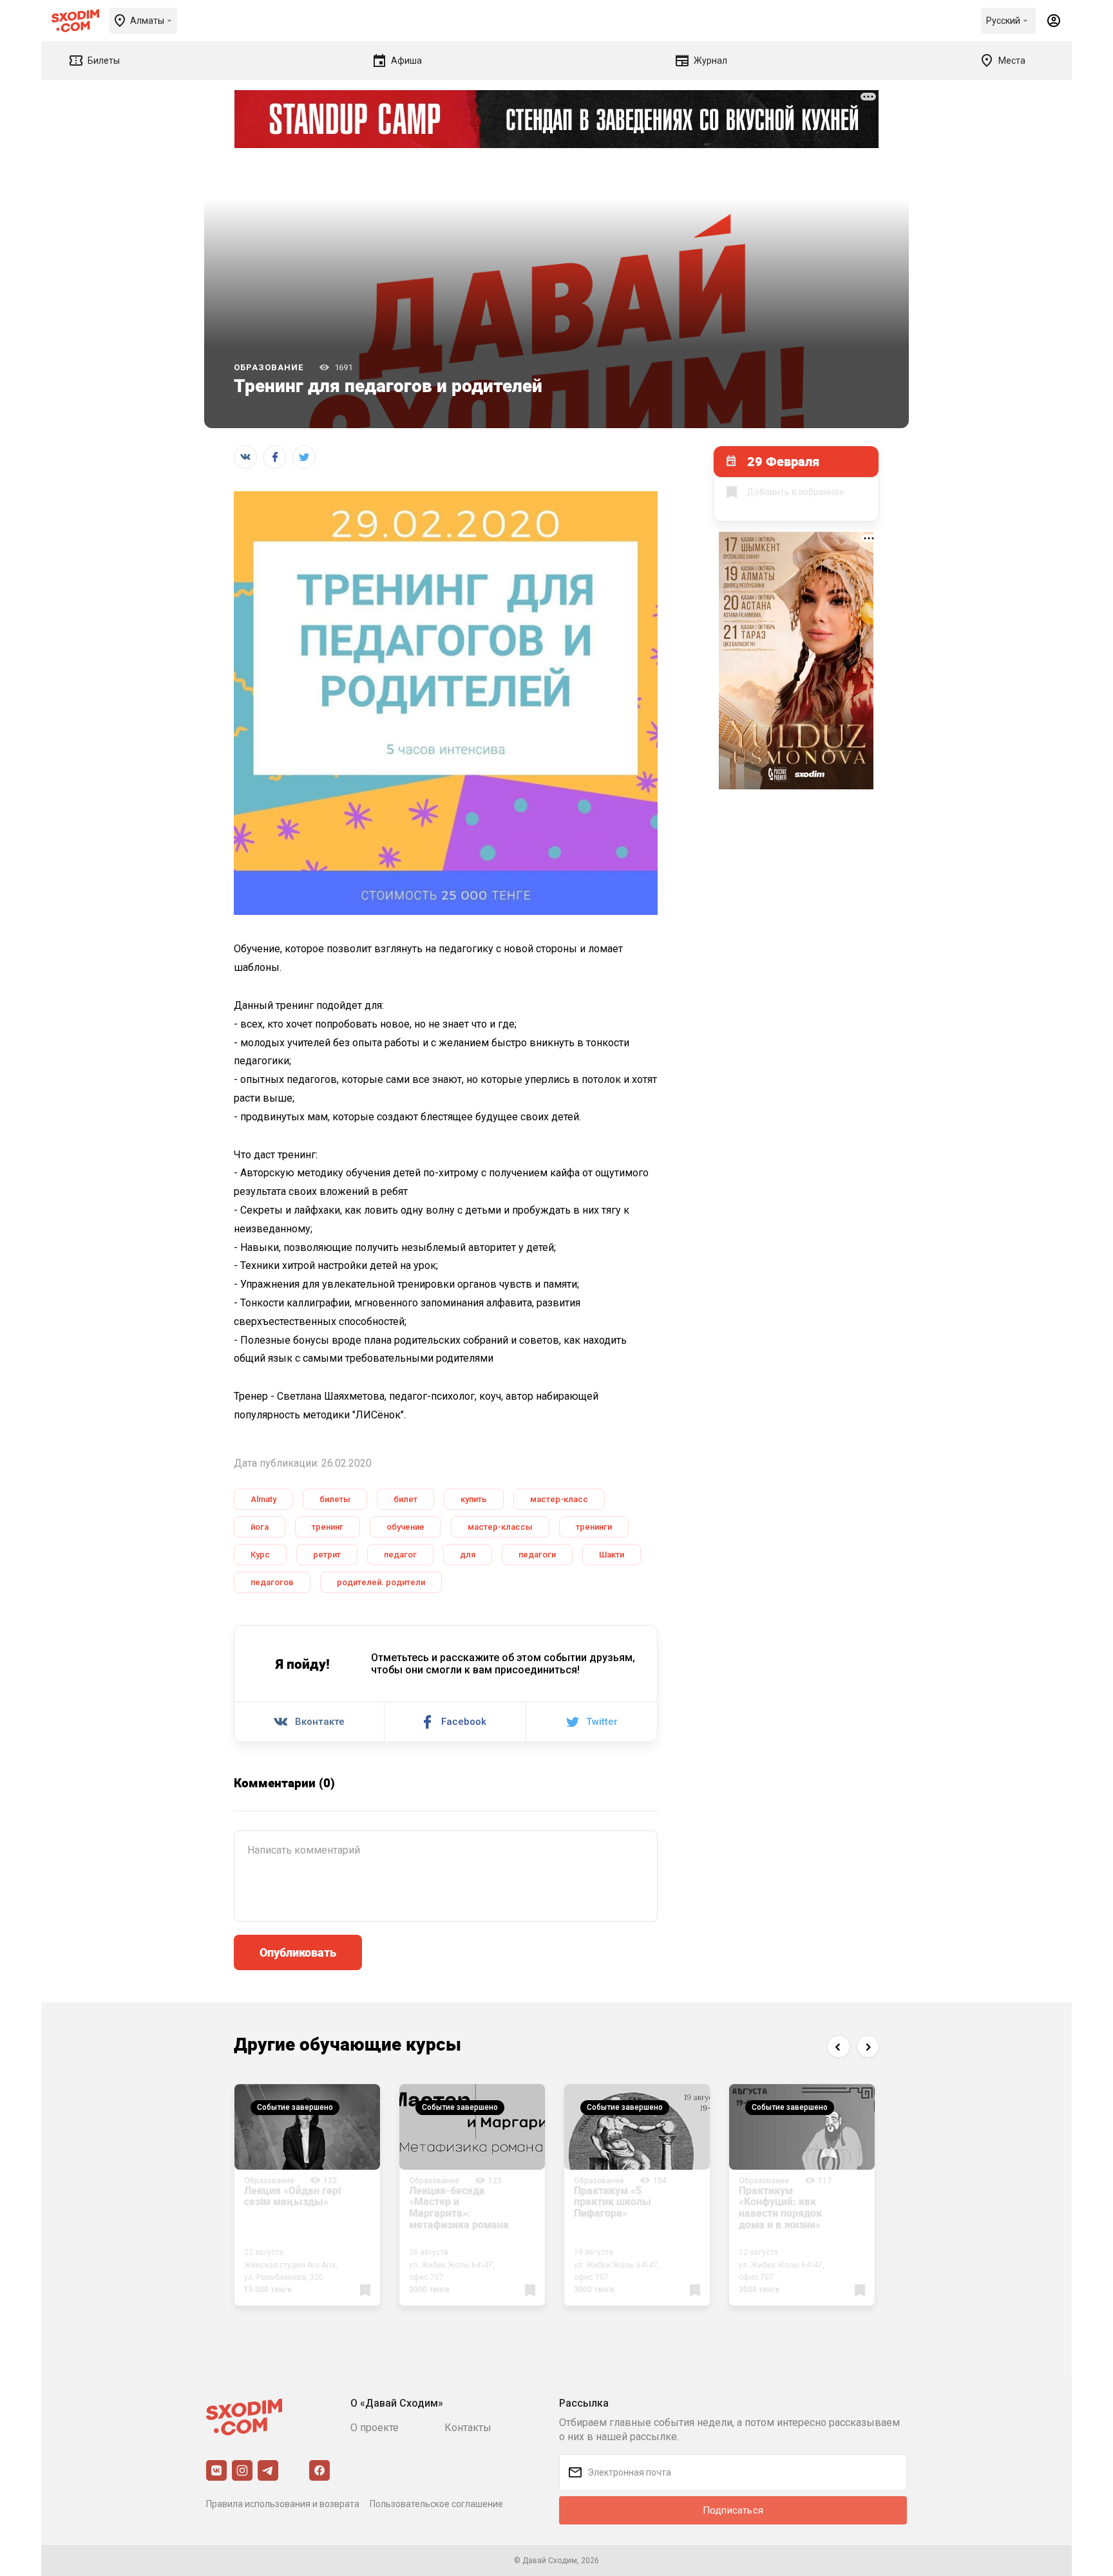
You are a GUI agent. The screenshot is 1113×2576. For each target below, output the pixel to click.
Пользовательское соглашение (436, 2504)
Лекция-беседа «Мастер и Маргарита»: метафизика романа (459, 2207)
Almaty (263, 1499)
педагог (400, 1555)
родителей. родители (381, 1582)
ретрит (327, 1555)
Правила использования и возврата (283, 2504)
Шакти (612, 1555)
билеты (335, 1499)
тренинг (328, 1527)
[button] (838, 2046)
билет (405, 1499)
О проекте (375, 2428)
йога (260, 1527)
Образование (269, 367)
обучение (405, 1527)
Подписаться (733, 2510)
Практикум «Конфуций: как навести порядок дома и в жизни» (780, 2207)
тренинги (594, 1527)
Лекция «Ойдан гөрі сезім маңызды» (292, 2196)
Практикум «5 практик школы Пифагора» (613, 2202)
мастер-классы (500, 1527)
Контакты (468, 2428)
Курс (260, 1555)
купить (474, 1499)
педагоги (537, 1555)
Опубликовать (298, 1952)
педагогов (272, 1582)
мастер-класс (559, 1499)
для (468, 1555)
